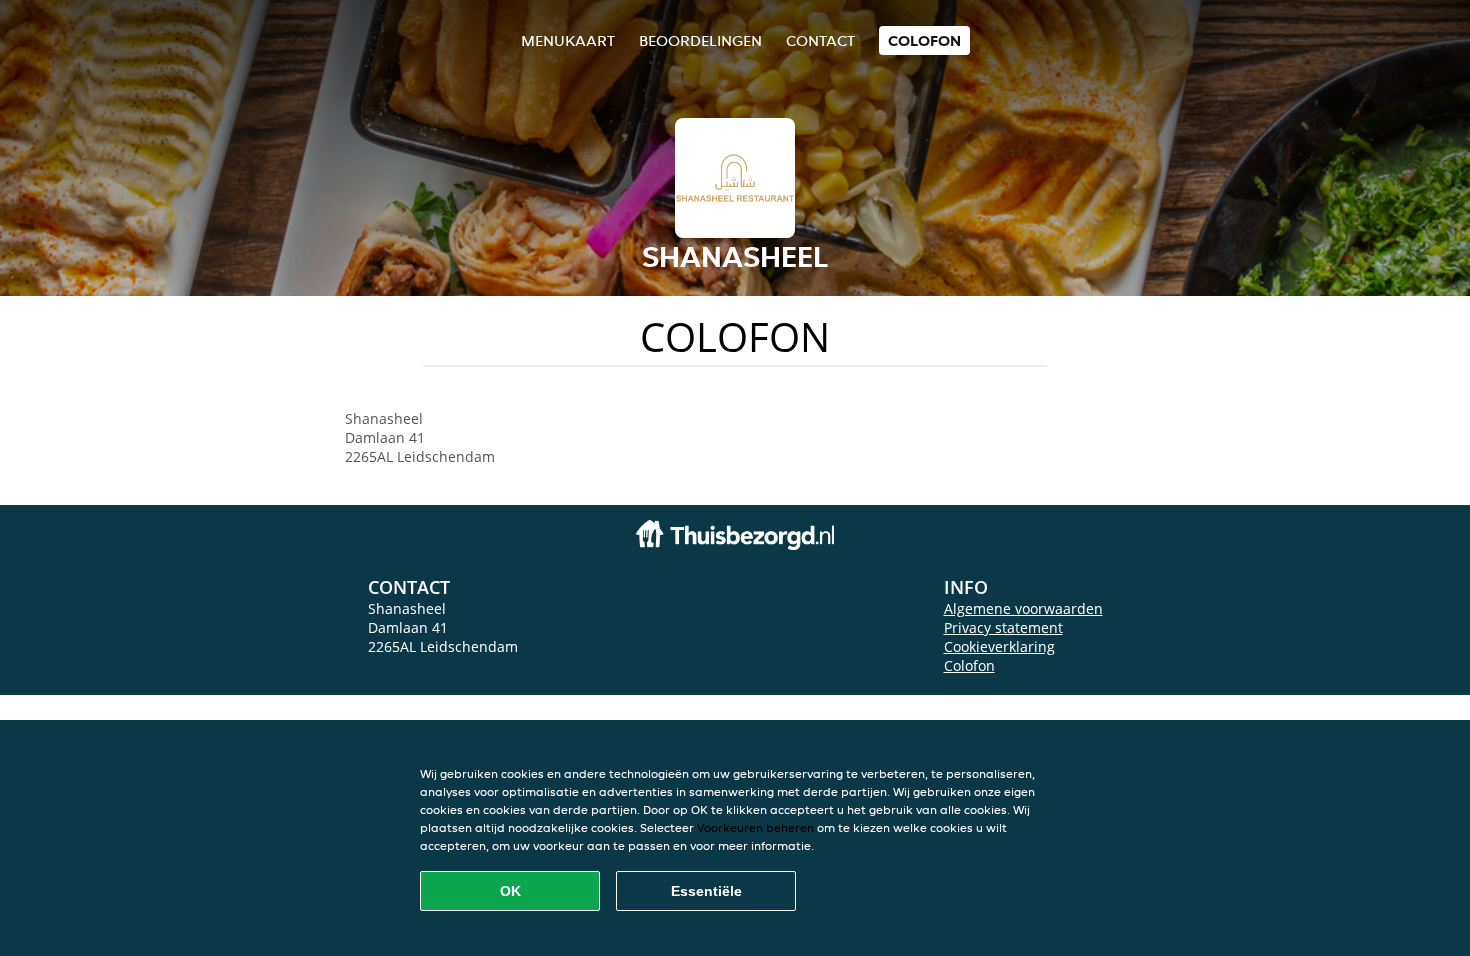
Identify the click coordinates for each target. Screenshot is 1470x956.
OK (510, 891)
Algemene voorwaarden (1023, 608)
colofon (924, 40)
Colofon (969, 665)
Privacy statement (1003, 627)
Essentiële (706, 891)
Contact (820, 40)
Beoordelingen (700, 40)
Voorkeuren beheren (755, 827)
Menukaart (568, 40)
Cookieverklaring (999, 646)
